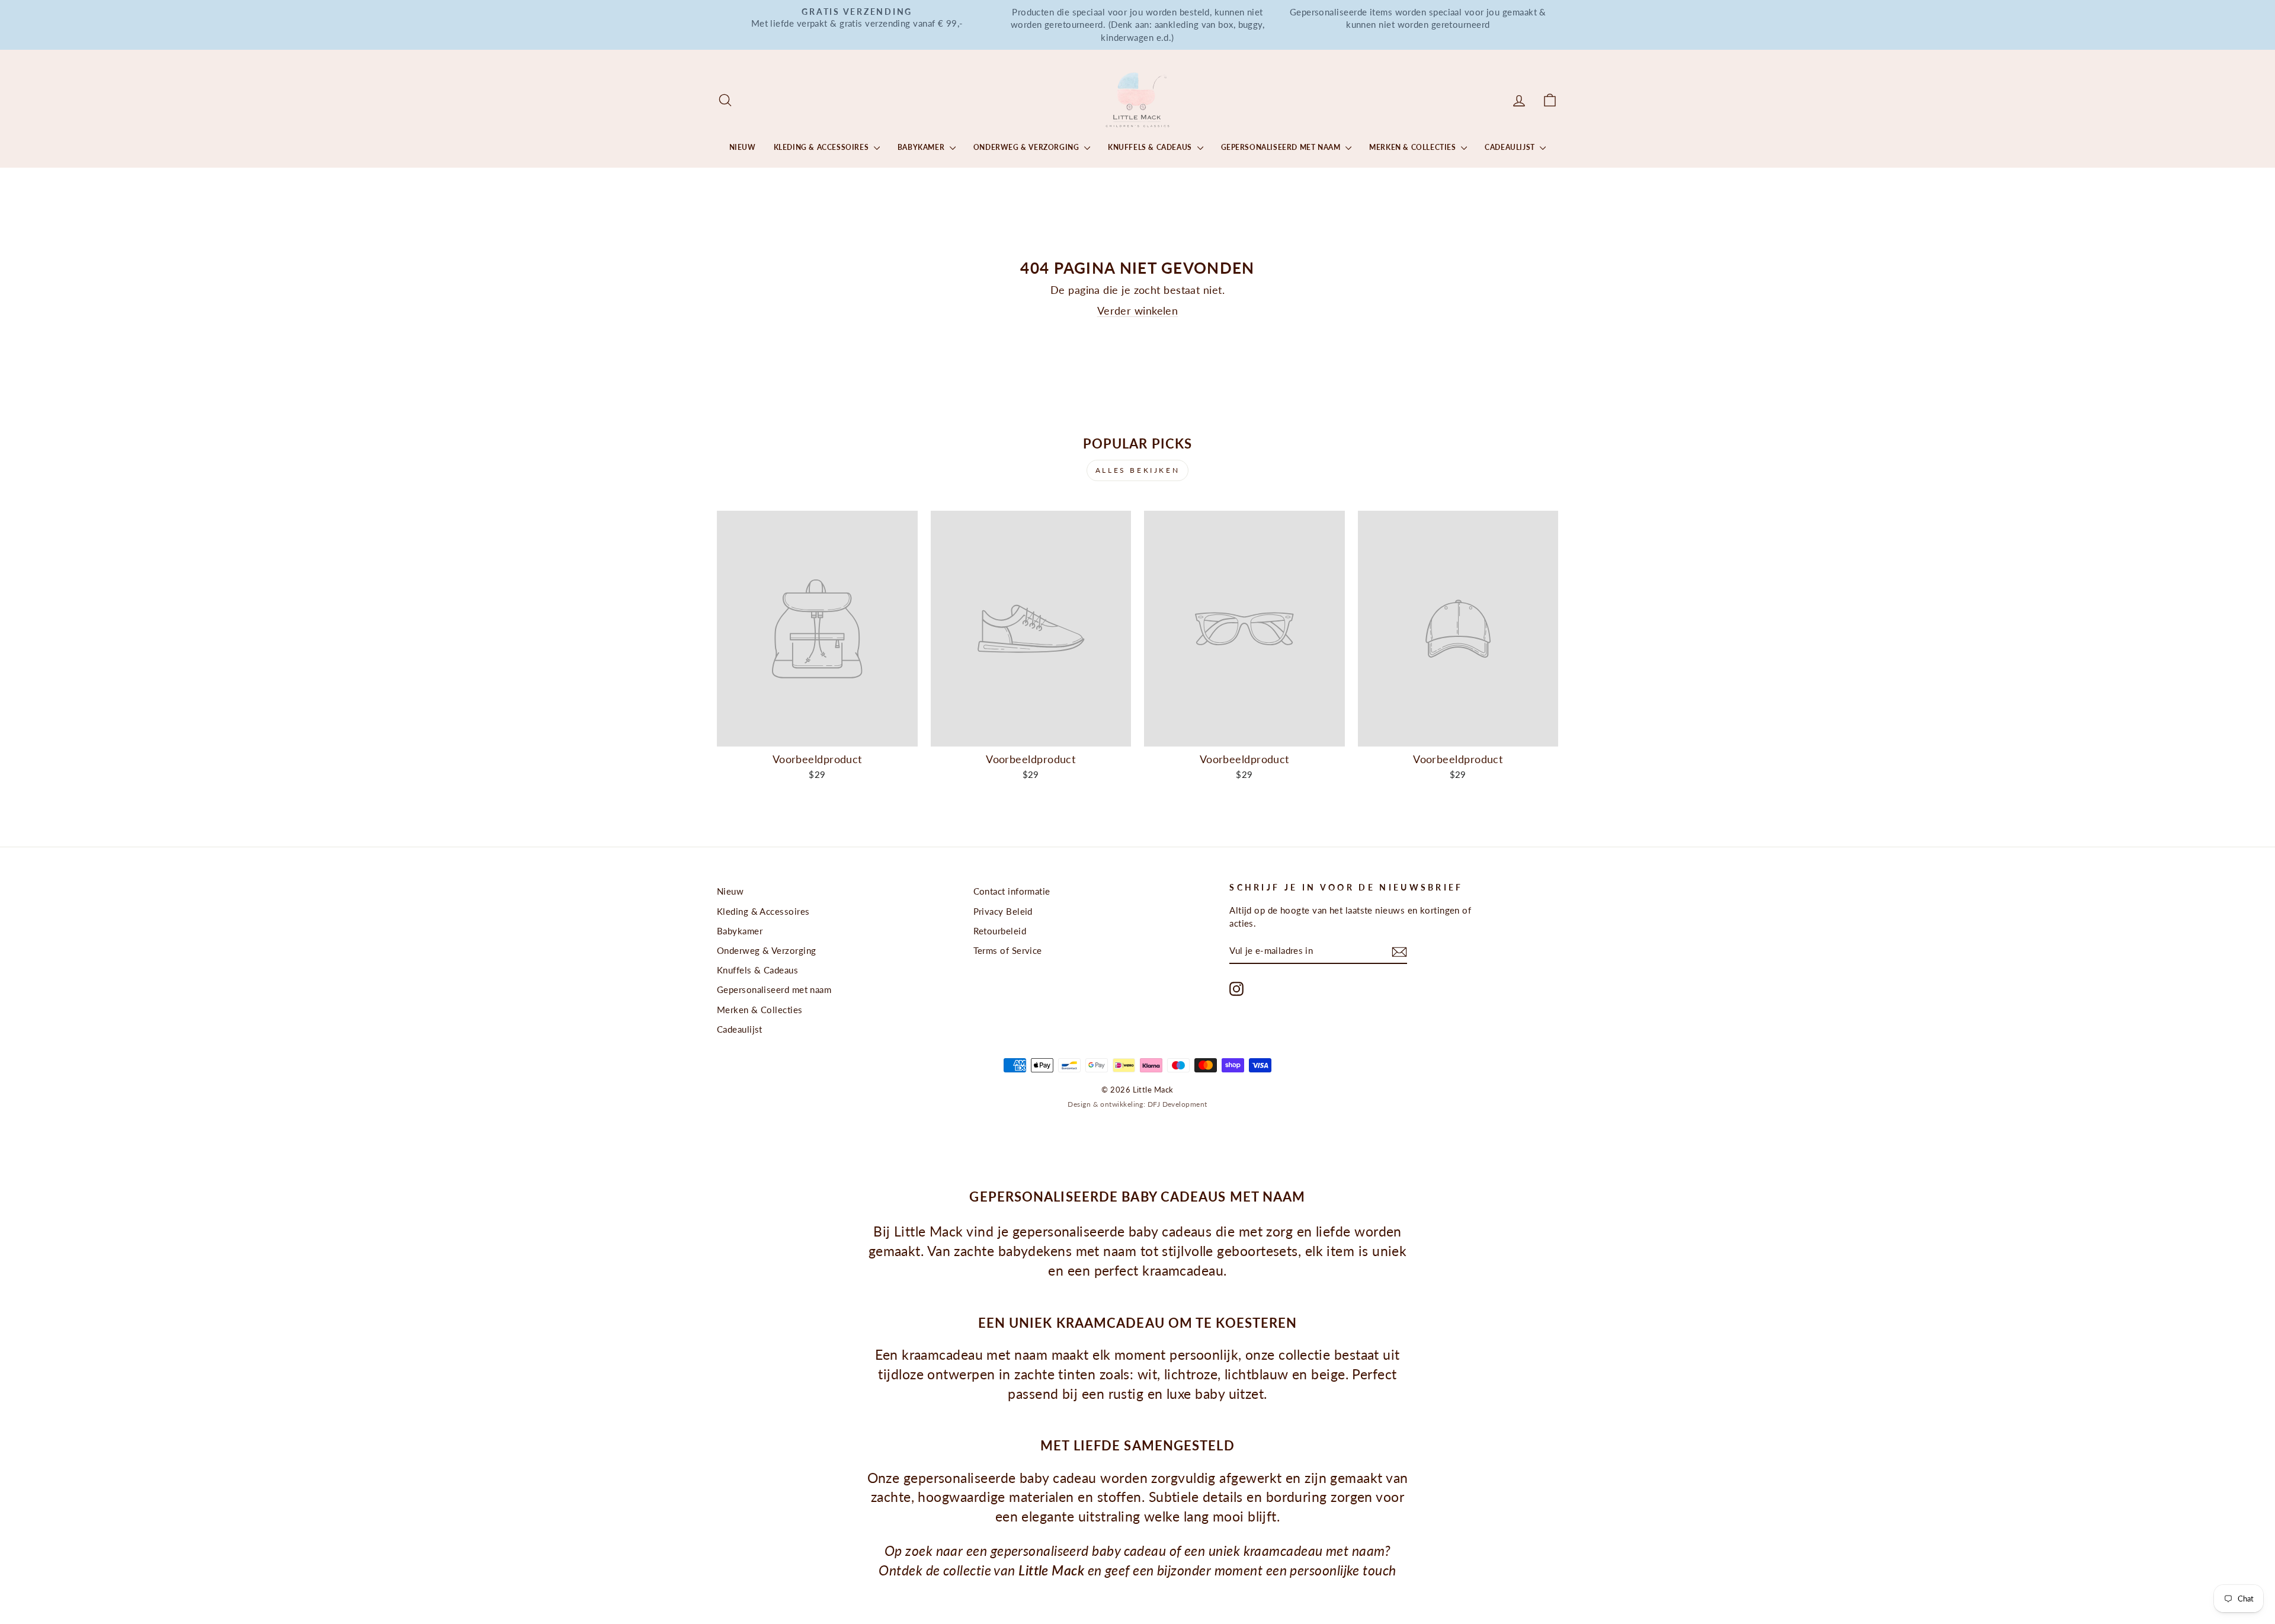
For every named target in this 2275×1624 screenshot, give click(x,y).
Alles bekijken (1137, 470)
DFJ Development (1177, 1104)
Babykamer (922, 147)
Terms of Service (1008, 950)
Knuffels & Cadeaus (1151, 147)
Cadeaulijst (1511, 147)
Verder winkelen (1138, 310)
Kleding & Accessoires (822, 147)
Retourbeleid (1000, 931)
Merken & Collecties (1414, 147)
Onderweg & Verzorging (1027, 147)
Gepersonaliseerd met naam (1282, 147)
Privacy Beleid (1003, 911)
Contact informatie (1012, 891)
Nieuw (743, 147)
